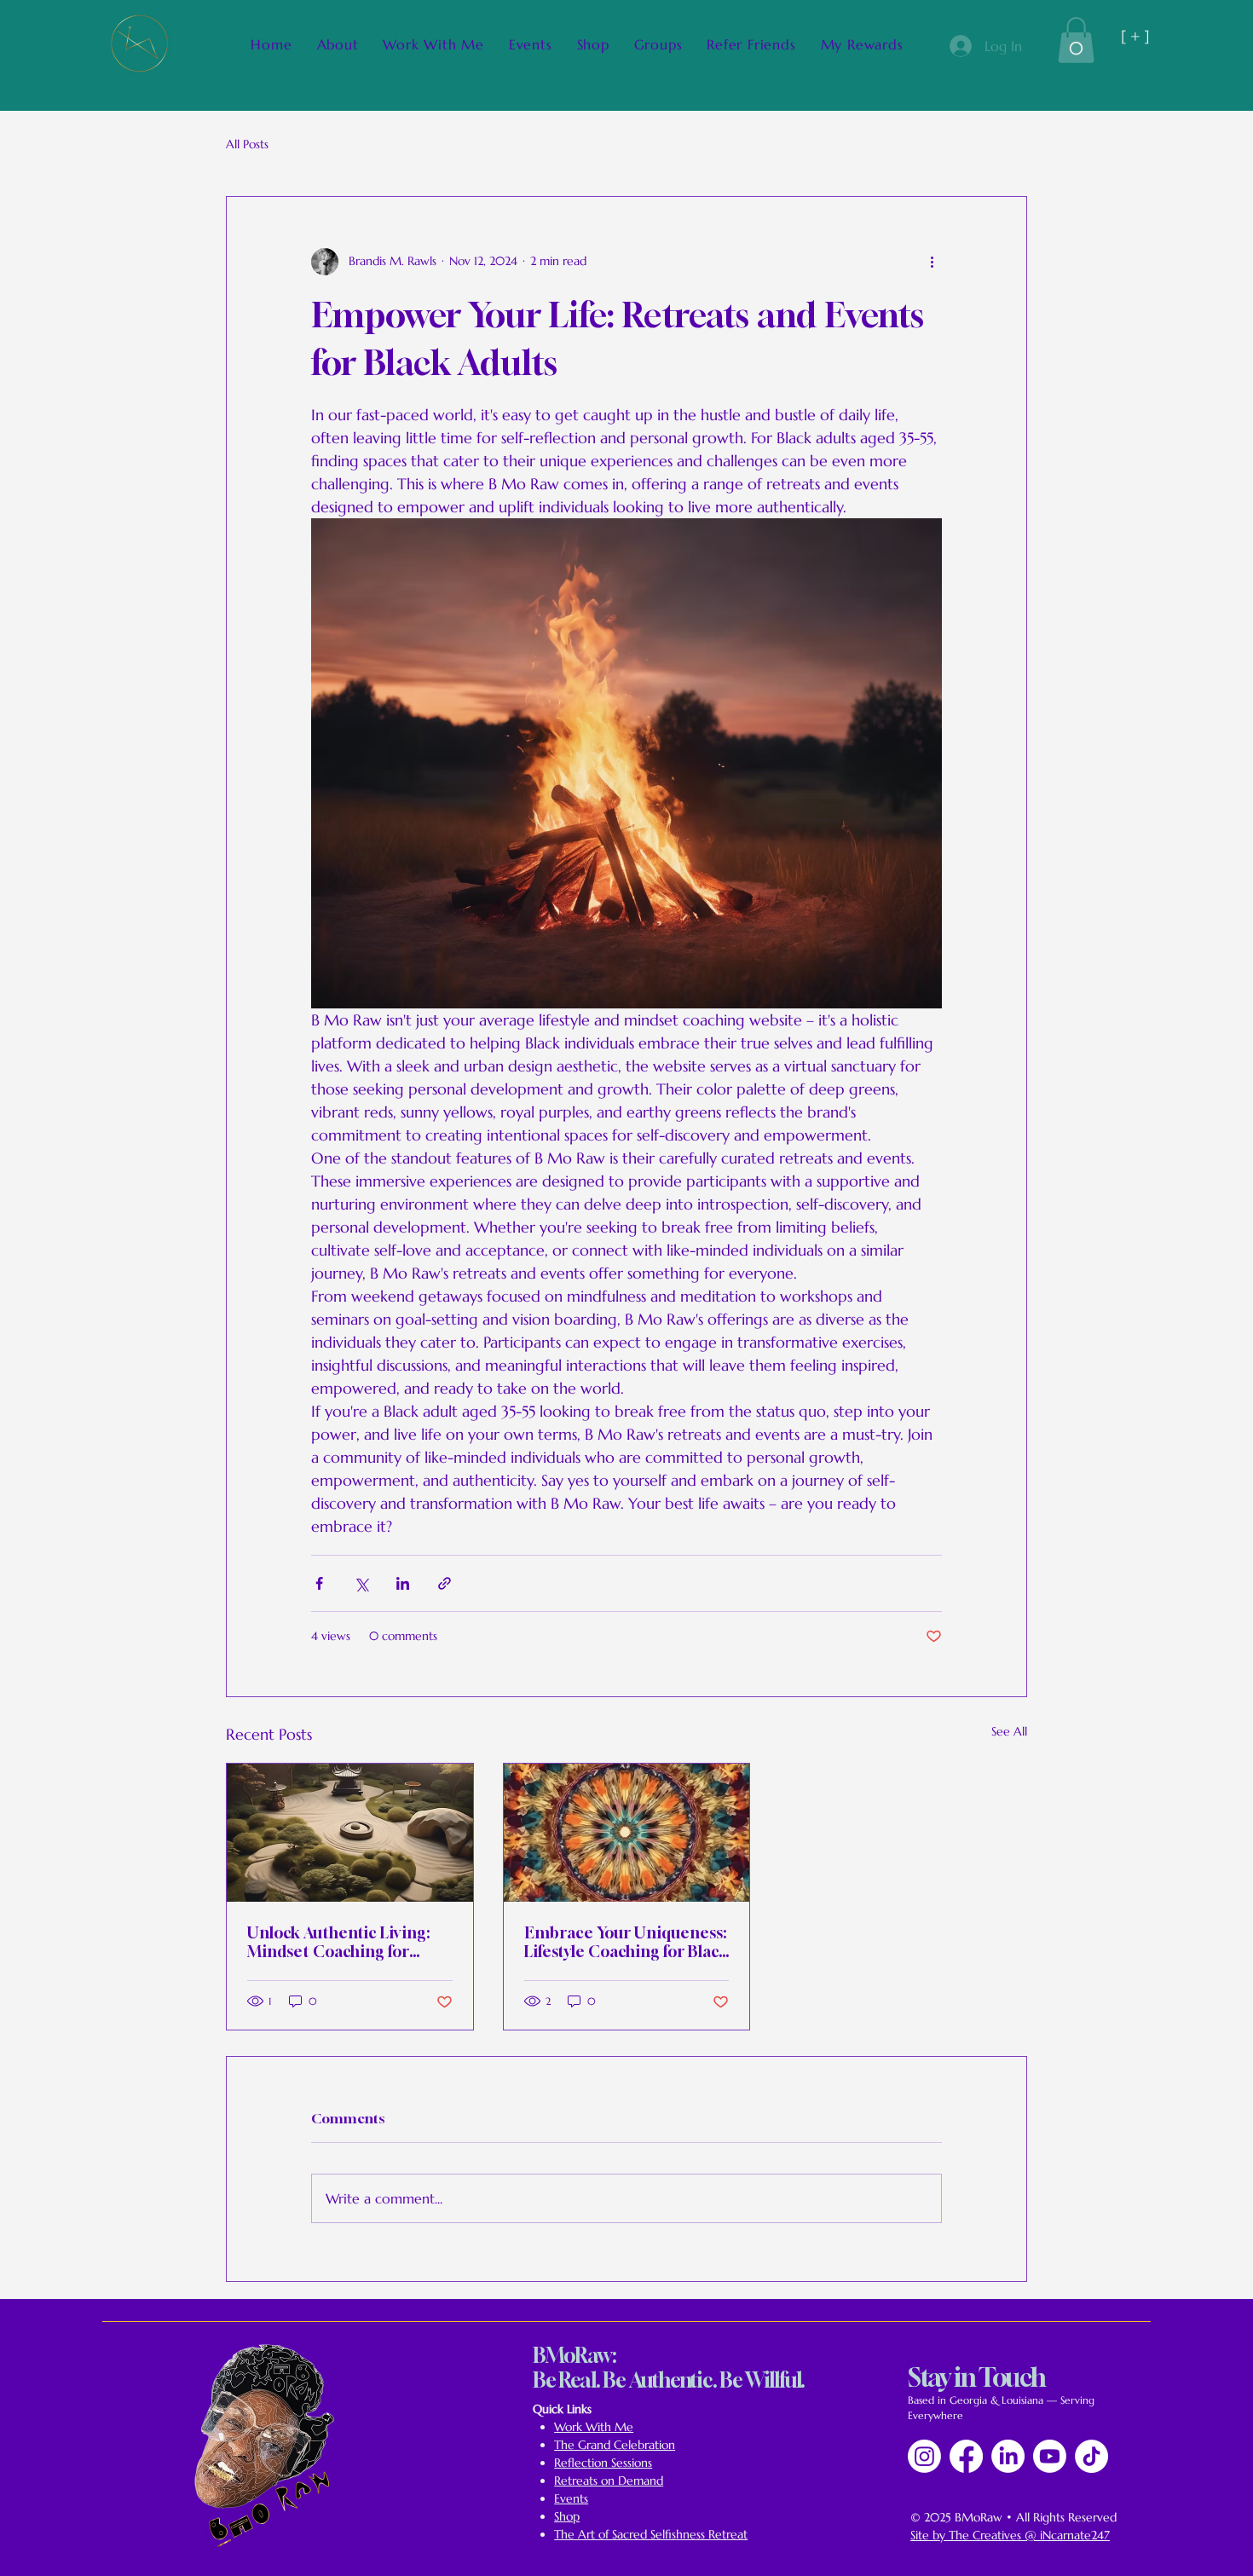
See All (1009, 1731)
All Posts (247, 144)
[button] (1076, 40)
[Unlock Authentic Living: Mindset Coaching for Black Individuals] (350, 1833)
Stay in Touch (977, 2377)
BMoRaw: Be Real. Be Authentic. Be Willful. (669, 2368)
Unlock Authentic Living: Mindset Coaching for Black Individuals (338, 1942)
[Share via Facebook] (319, 1583)
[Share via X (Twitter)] (361, 1583)
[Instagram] (924, 2456)
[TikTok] (1091, 2456)
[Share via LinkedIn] (403, 1583)
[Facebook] (966, 2456)
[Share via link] (445, 1583)
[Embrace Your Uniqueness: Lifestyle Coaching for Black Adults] (627, 1833)
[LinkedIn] (1008, 2456)
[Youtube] (1050, 2456)
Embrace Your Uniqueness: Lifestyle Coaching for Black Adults (626, 1942)
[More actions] (932, 262)
